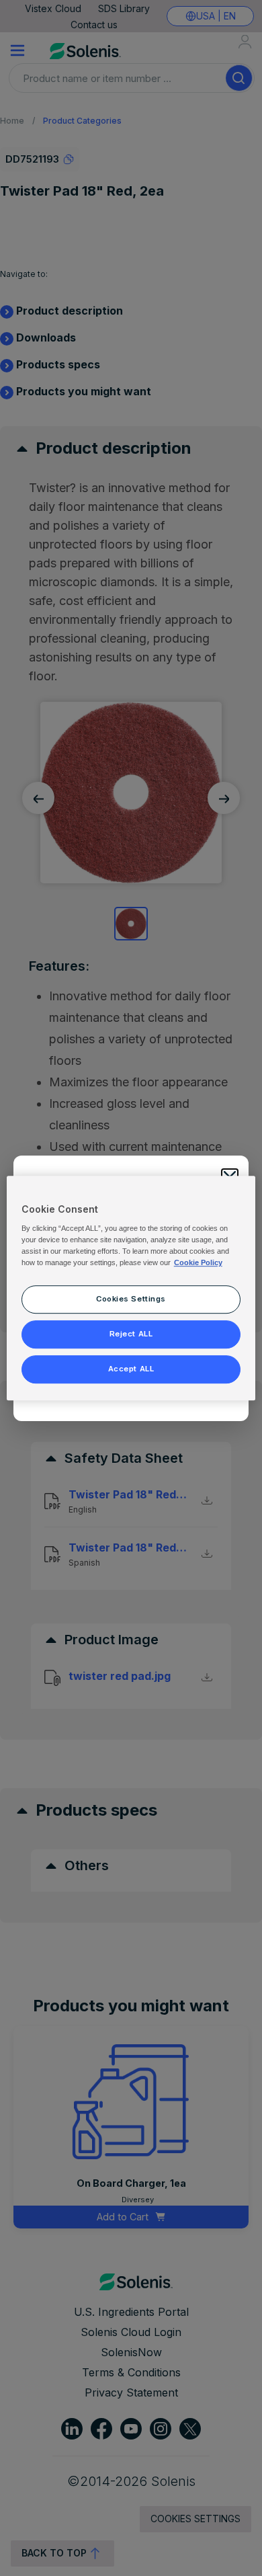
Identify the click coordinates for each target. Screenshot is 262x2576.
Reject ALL (131, 1334)
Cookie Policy (198, 1262)
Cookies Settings (131, 1299)
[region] (131, 1288)
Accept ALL (131, 1369)
